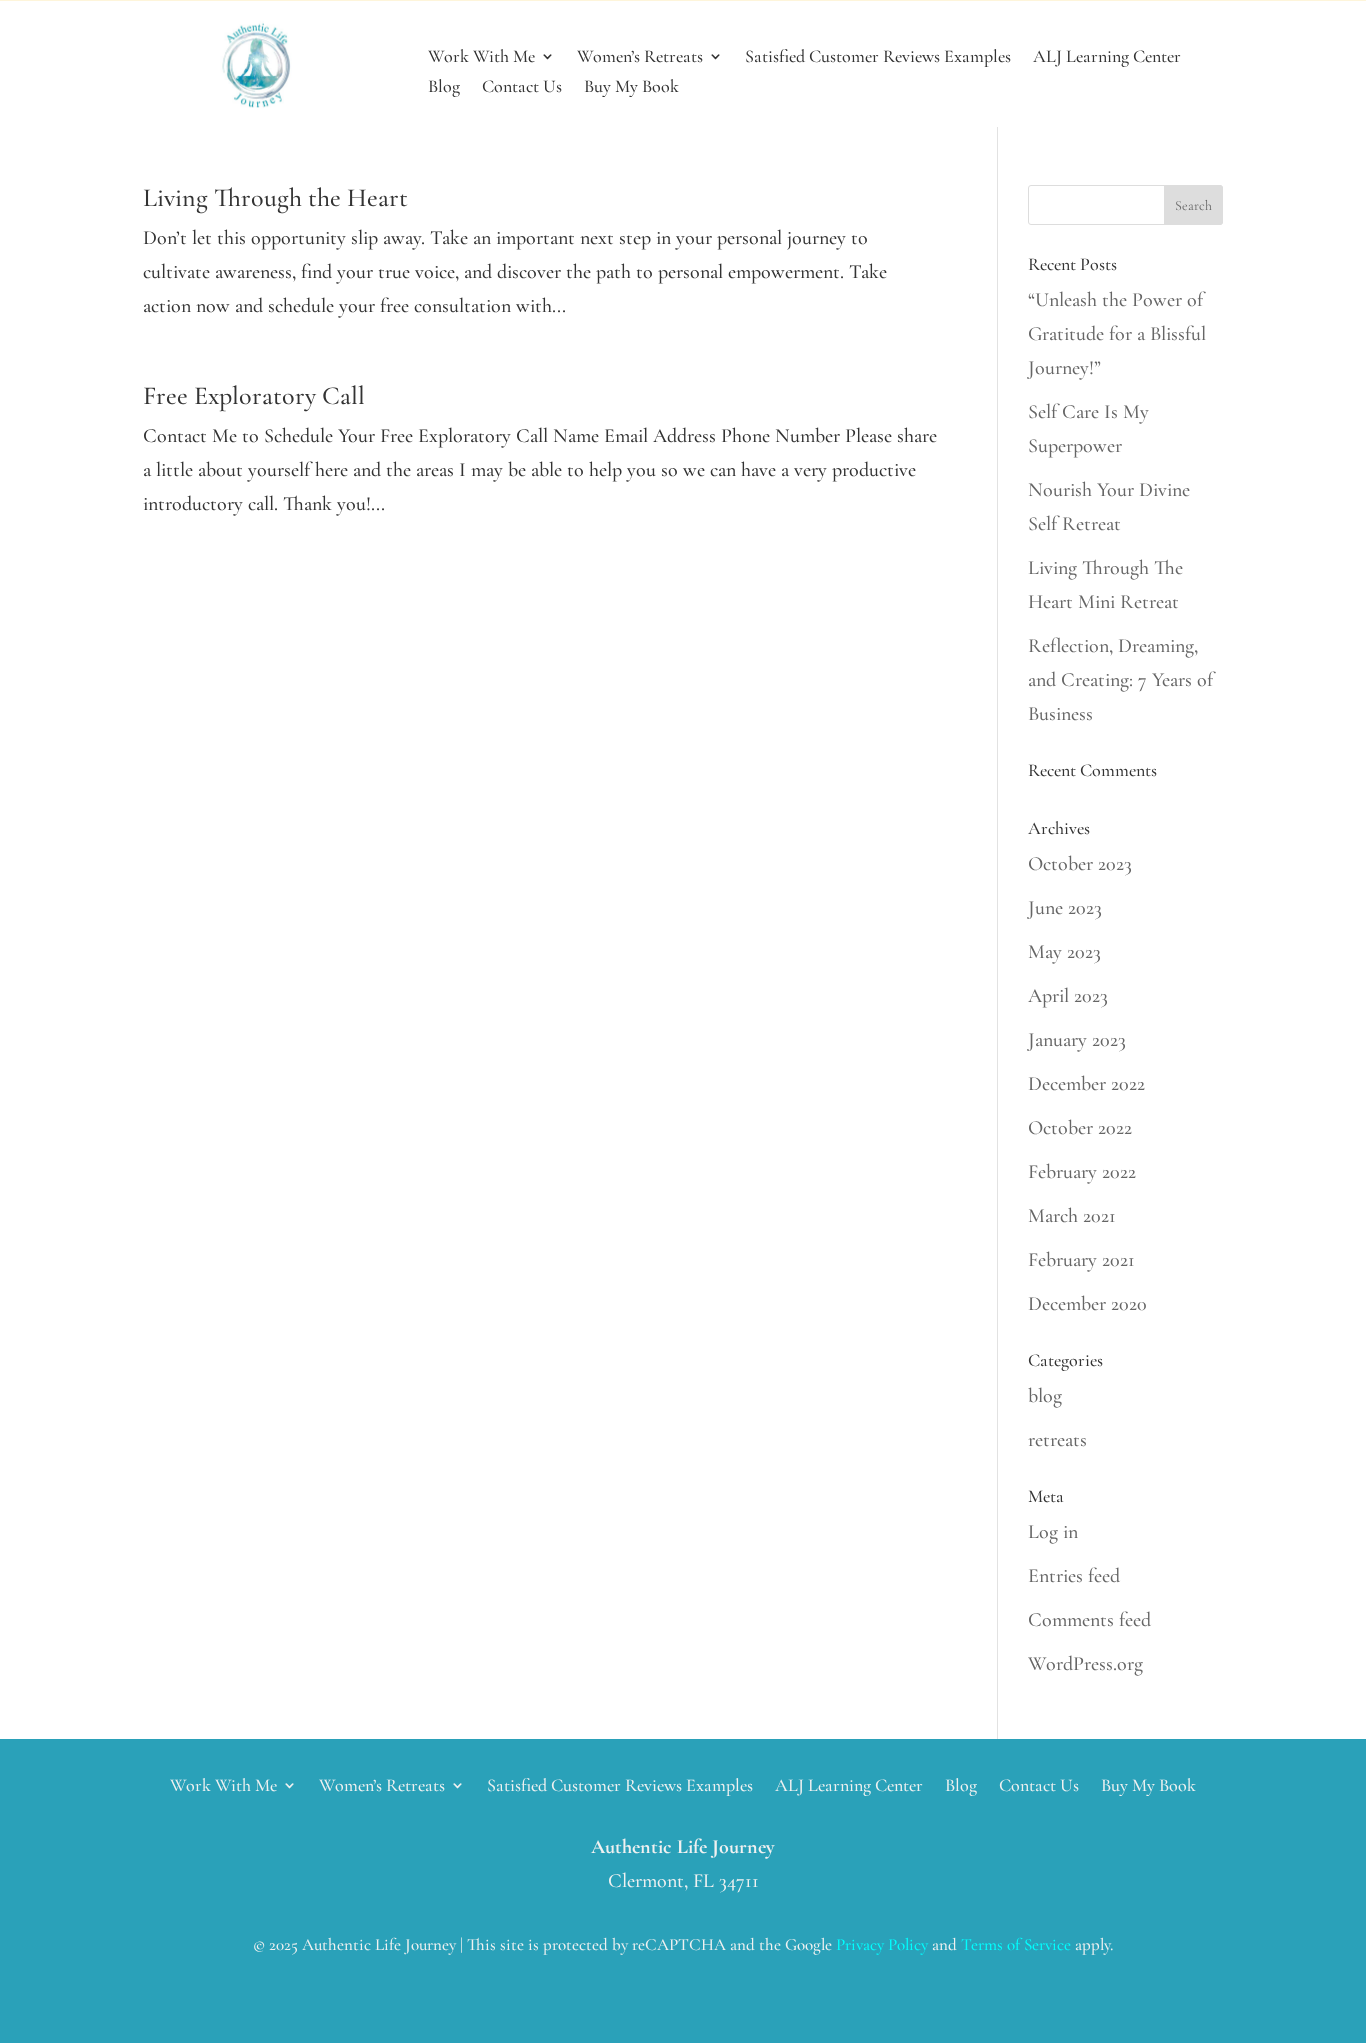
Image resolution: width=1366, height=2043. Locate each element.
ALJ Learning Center (1107, 58)
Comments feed (1089, 1620)
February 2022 (1082, 1172)
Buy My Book (631, 88)
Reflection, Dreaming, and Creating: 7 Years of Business (1120, 680)
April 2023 (1068, 996)
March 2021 (1072, 1216)
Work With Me (481, 58)
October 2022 (1080, 1128)
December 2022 (1086, 1084)
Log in (1053, 1532)
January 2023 (1077, 1040)
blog (1045, 1396)
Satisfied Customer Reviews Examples (878, 58)
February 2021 (1081, 1260)
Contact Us (522, 88)
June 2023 (1065, 908)
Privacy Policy (882, 1944)
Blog (444, 88)
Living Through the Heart (275, 197)
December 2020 (1087, 1304)
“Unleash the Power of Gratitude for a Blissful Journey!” (1117, 334)
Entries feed (1074, 1576)
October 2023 (1080, 864)
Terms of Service (1016, 1944)
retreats (1057, 1440)
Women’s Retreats (640, 58)
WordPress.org (1085, 1664)
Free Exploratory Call (254, 395)
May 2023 (1064, 952)
